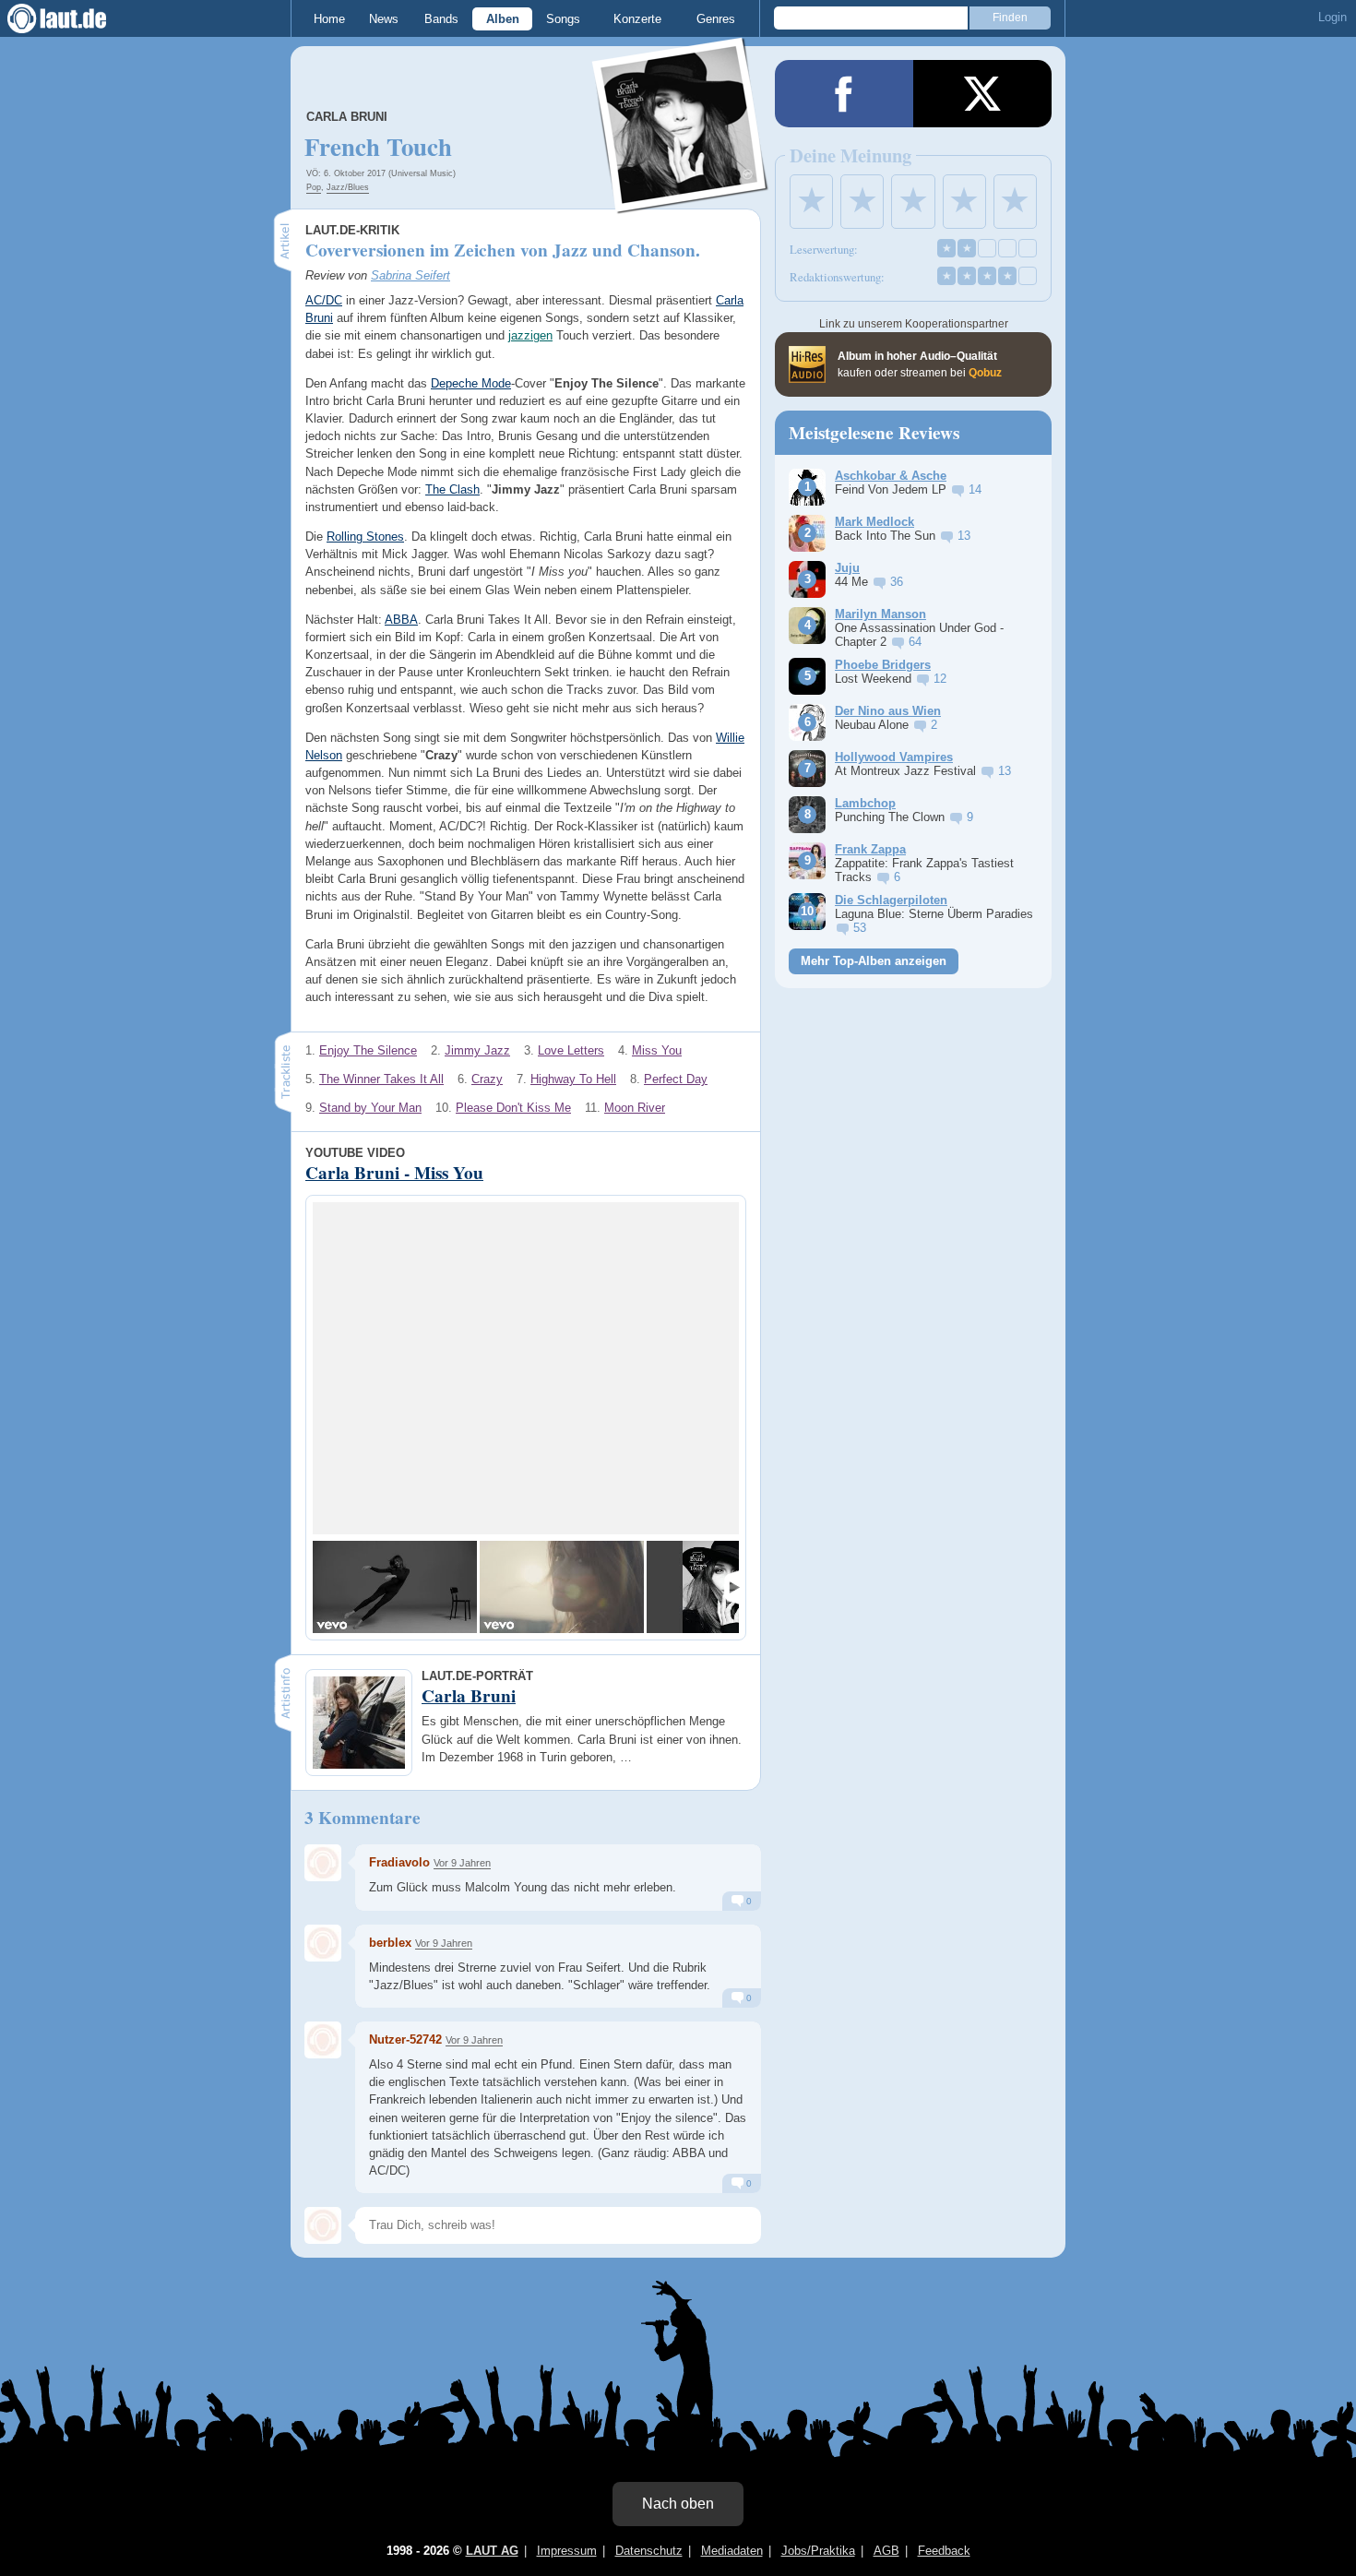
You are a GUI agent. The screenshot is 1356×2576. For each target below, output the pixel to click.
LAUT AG (492, 2551)
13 (964, 536)
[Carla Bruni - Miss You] (395, 1587)
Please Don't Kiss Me (513, 1108)
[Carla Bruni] (681, 202)
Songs (563, 19)
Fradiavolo (399, 1862)
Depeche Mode (471, 383)
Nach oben (678, 2504)
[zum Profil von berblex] (323, 1943)
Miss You (657, 1050)
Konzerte (637, 19)
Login (1332, 17)
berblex (390, 1943)
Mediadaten (732, 2551)
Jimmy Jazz (477, 1050)
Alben (503, 19)
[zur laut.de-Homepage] (74, 18)
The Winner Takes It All (381, 1079)
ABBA (401, 620)
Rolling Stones (365, 537)
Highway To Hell (573, 1079)
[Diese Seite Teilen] (844, 94)
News (384, 19)
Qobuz (985, 373)
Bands (441, 19)
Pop (314, 187)
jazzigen (530, 335)
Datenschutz (649, 2551)
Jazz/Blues (348, 187)
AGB (886, 2551)
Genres (716, 19)
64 (915, 642)
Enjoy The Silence (368, 1050)
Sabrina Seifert (410, 275)
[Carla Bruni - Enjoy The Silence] (562, 1587)
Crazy (487, 1079)
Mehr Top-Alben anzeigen (874, 961)
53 (860, 928)
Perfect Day (676, 1079)
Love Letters (571, 1050)
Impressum (567, 2551)
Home (329, 19)
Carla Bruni (347, 117)
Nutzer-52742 (405, 2039)
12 (940, 679)
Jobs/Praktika (818, 2551)
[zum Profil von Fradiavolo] (323, 1863)
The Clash (452, 489)
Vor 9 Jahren (462, 1863)
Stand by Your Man (370, 1108)
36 (897, 582)
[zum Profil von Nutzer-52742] (323, 2040)
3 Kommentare (363, 1818)
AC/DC (324, 300)
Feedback (944, 2551)
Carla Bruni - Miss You (394, 1173)
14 (975, 489)
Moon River (635, 1108)
